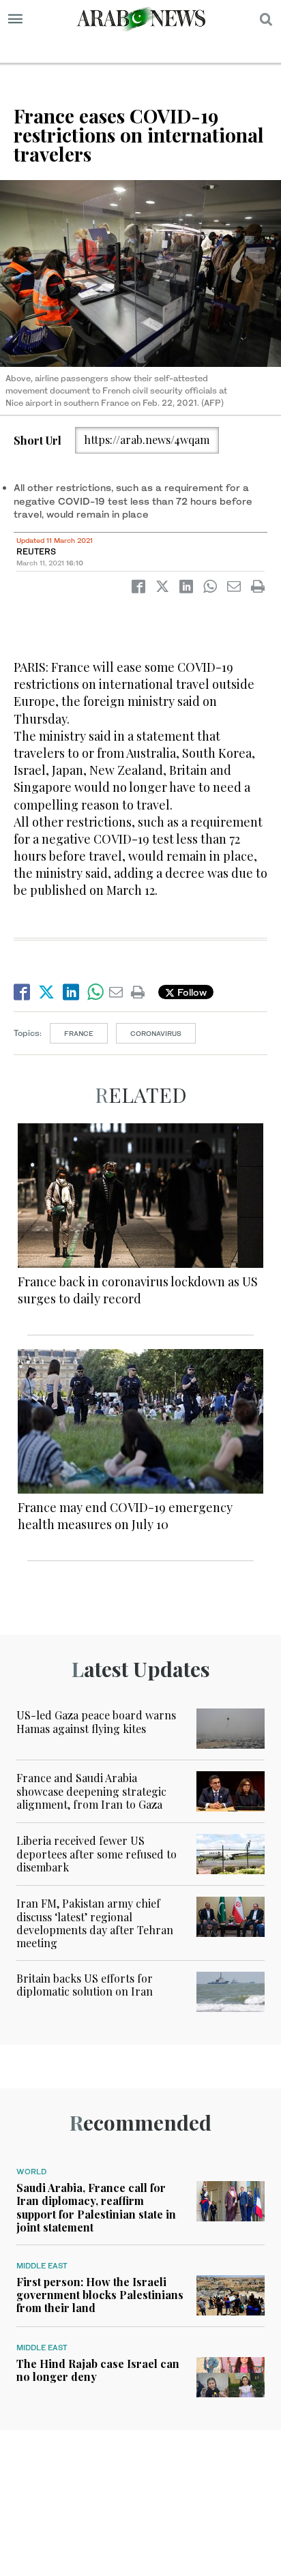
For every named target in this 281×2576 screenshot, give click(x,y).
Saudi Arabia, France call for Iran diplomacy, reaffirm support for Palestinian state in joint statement (96, 2207)
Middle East (42, 2266)
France (79, 1033)
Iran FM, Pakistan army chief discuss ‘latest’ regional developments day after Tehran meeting (95, 1923)
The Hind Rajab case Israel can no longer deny (98, 2370)
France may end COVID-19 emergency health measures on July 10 (125, 1516)
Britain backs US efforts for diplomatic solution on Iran (85, 1985)
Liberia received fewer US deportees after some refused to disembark (97, 1853)
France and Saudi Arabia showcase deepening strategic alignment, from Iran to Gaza (91, 1791)
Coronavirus (156, 1033)
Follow (191, 992)
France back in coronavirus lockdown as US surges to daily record (138, 1290)
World (31, 2172)
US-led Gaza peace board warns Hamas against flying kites (96, 1721)
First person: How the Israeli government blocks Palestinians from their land (100, 2295)
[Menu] (15, 19)
